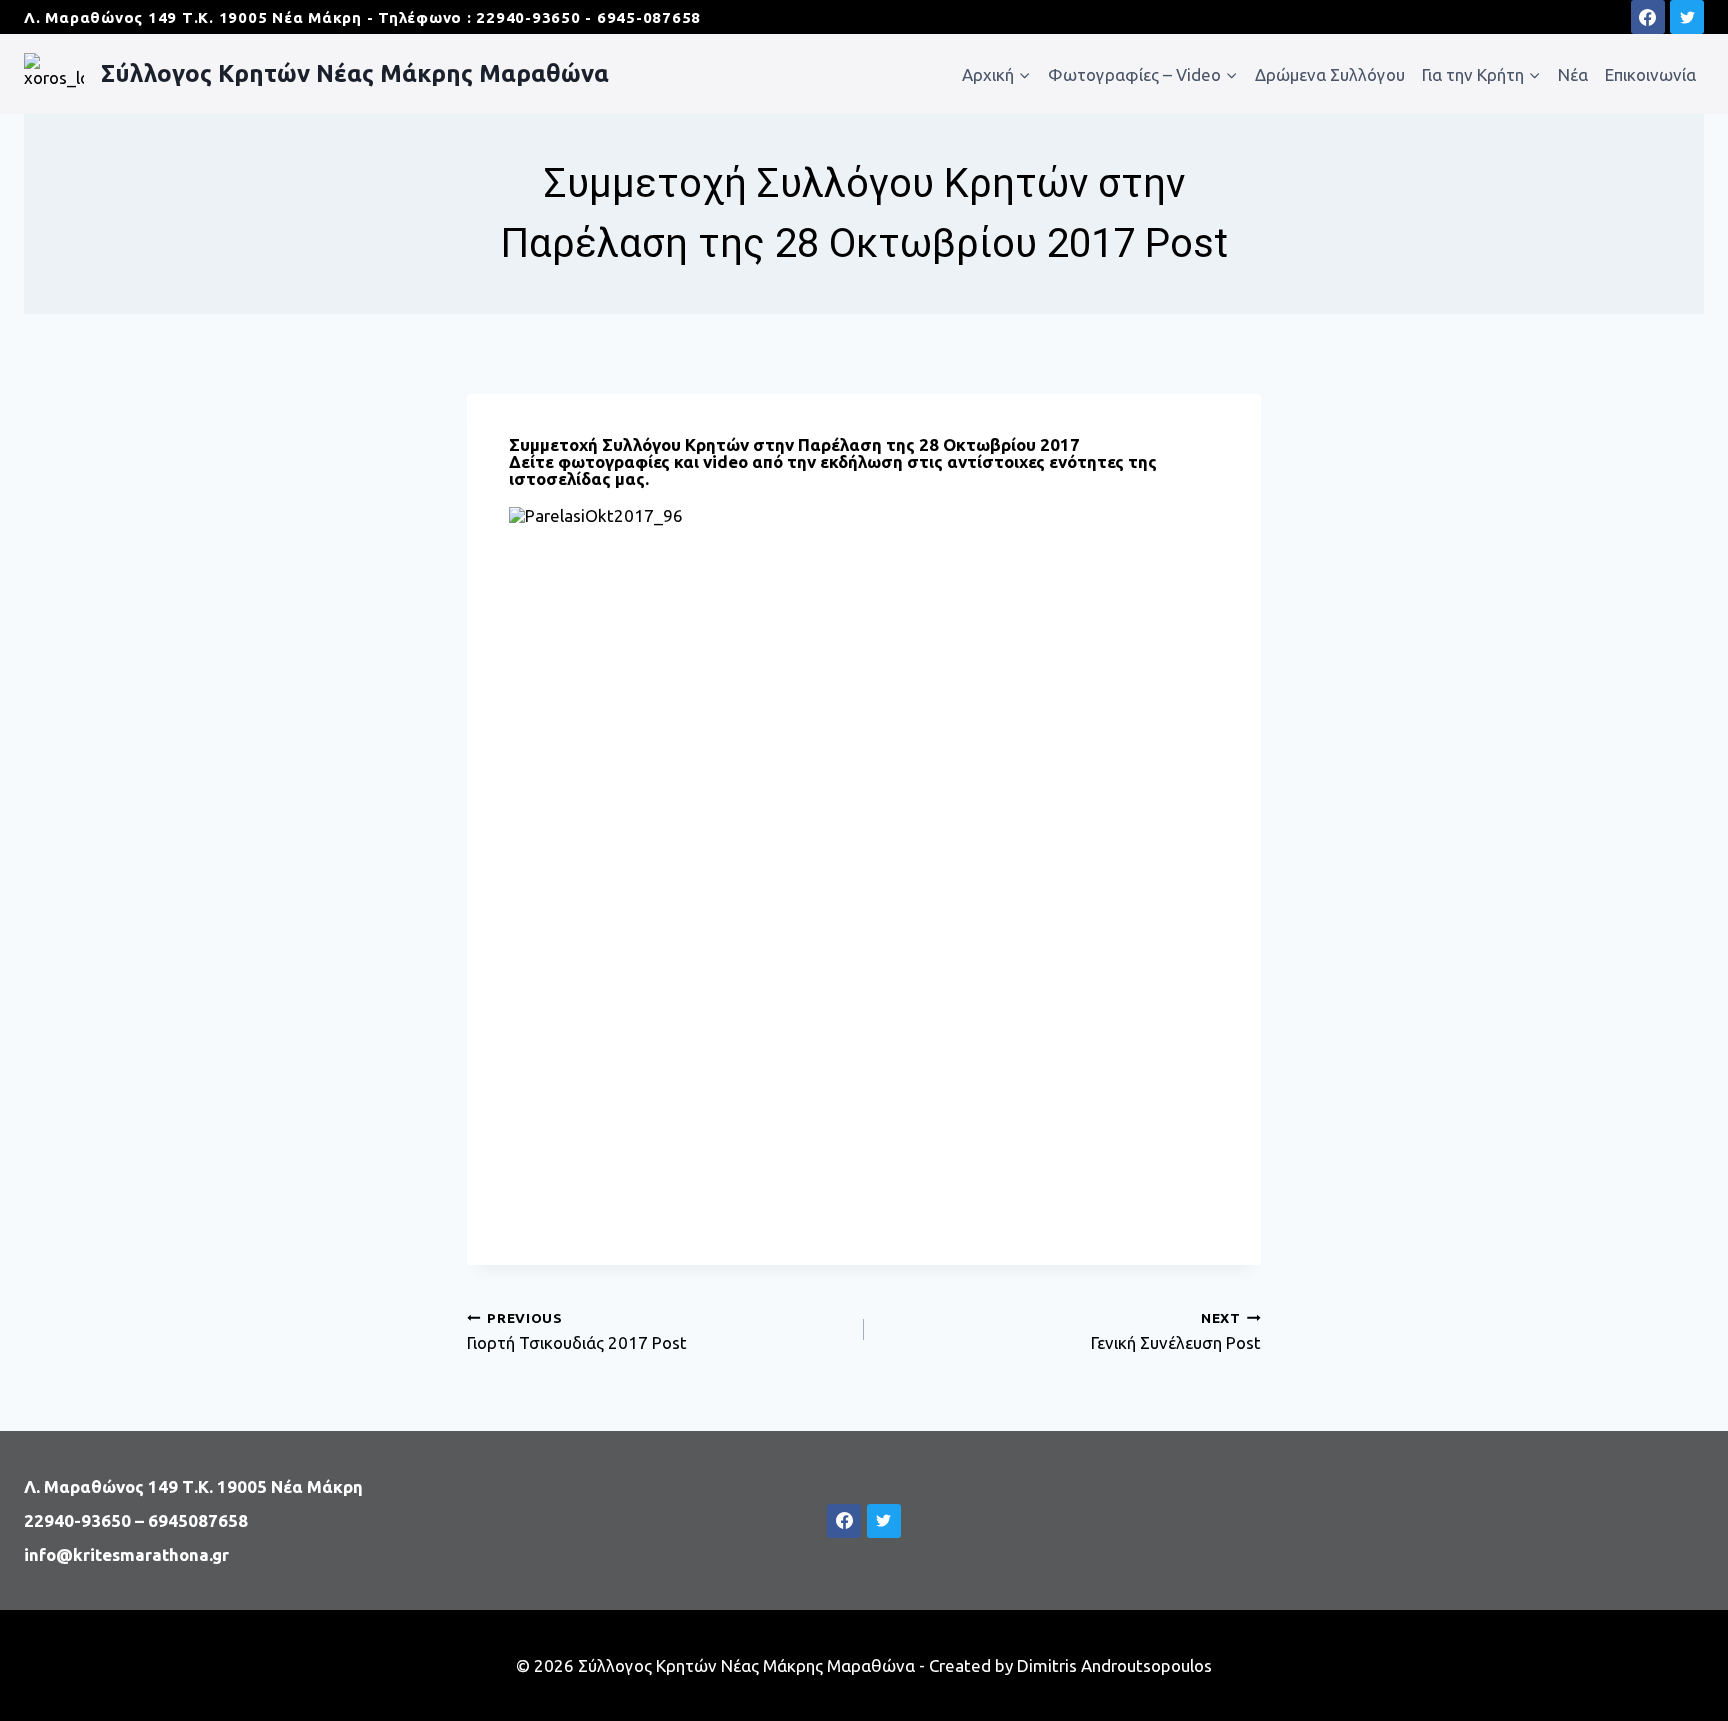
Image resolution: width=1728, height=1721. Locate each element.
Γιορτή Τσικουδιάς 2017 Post (577, 1330)
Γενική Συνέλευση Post (1176, 1330)
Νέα (1573, 74)
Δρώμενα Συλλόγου (1330, 74)
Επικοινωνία (1650, 74)
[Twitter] (1687, 17)
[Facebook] (1648, 17)
